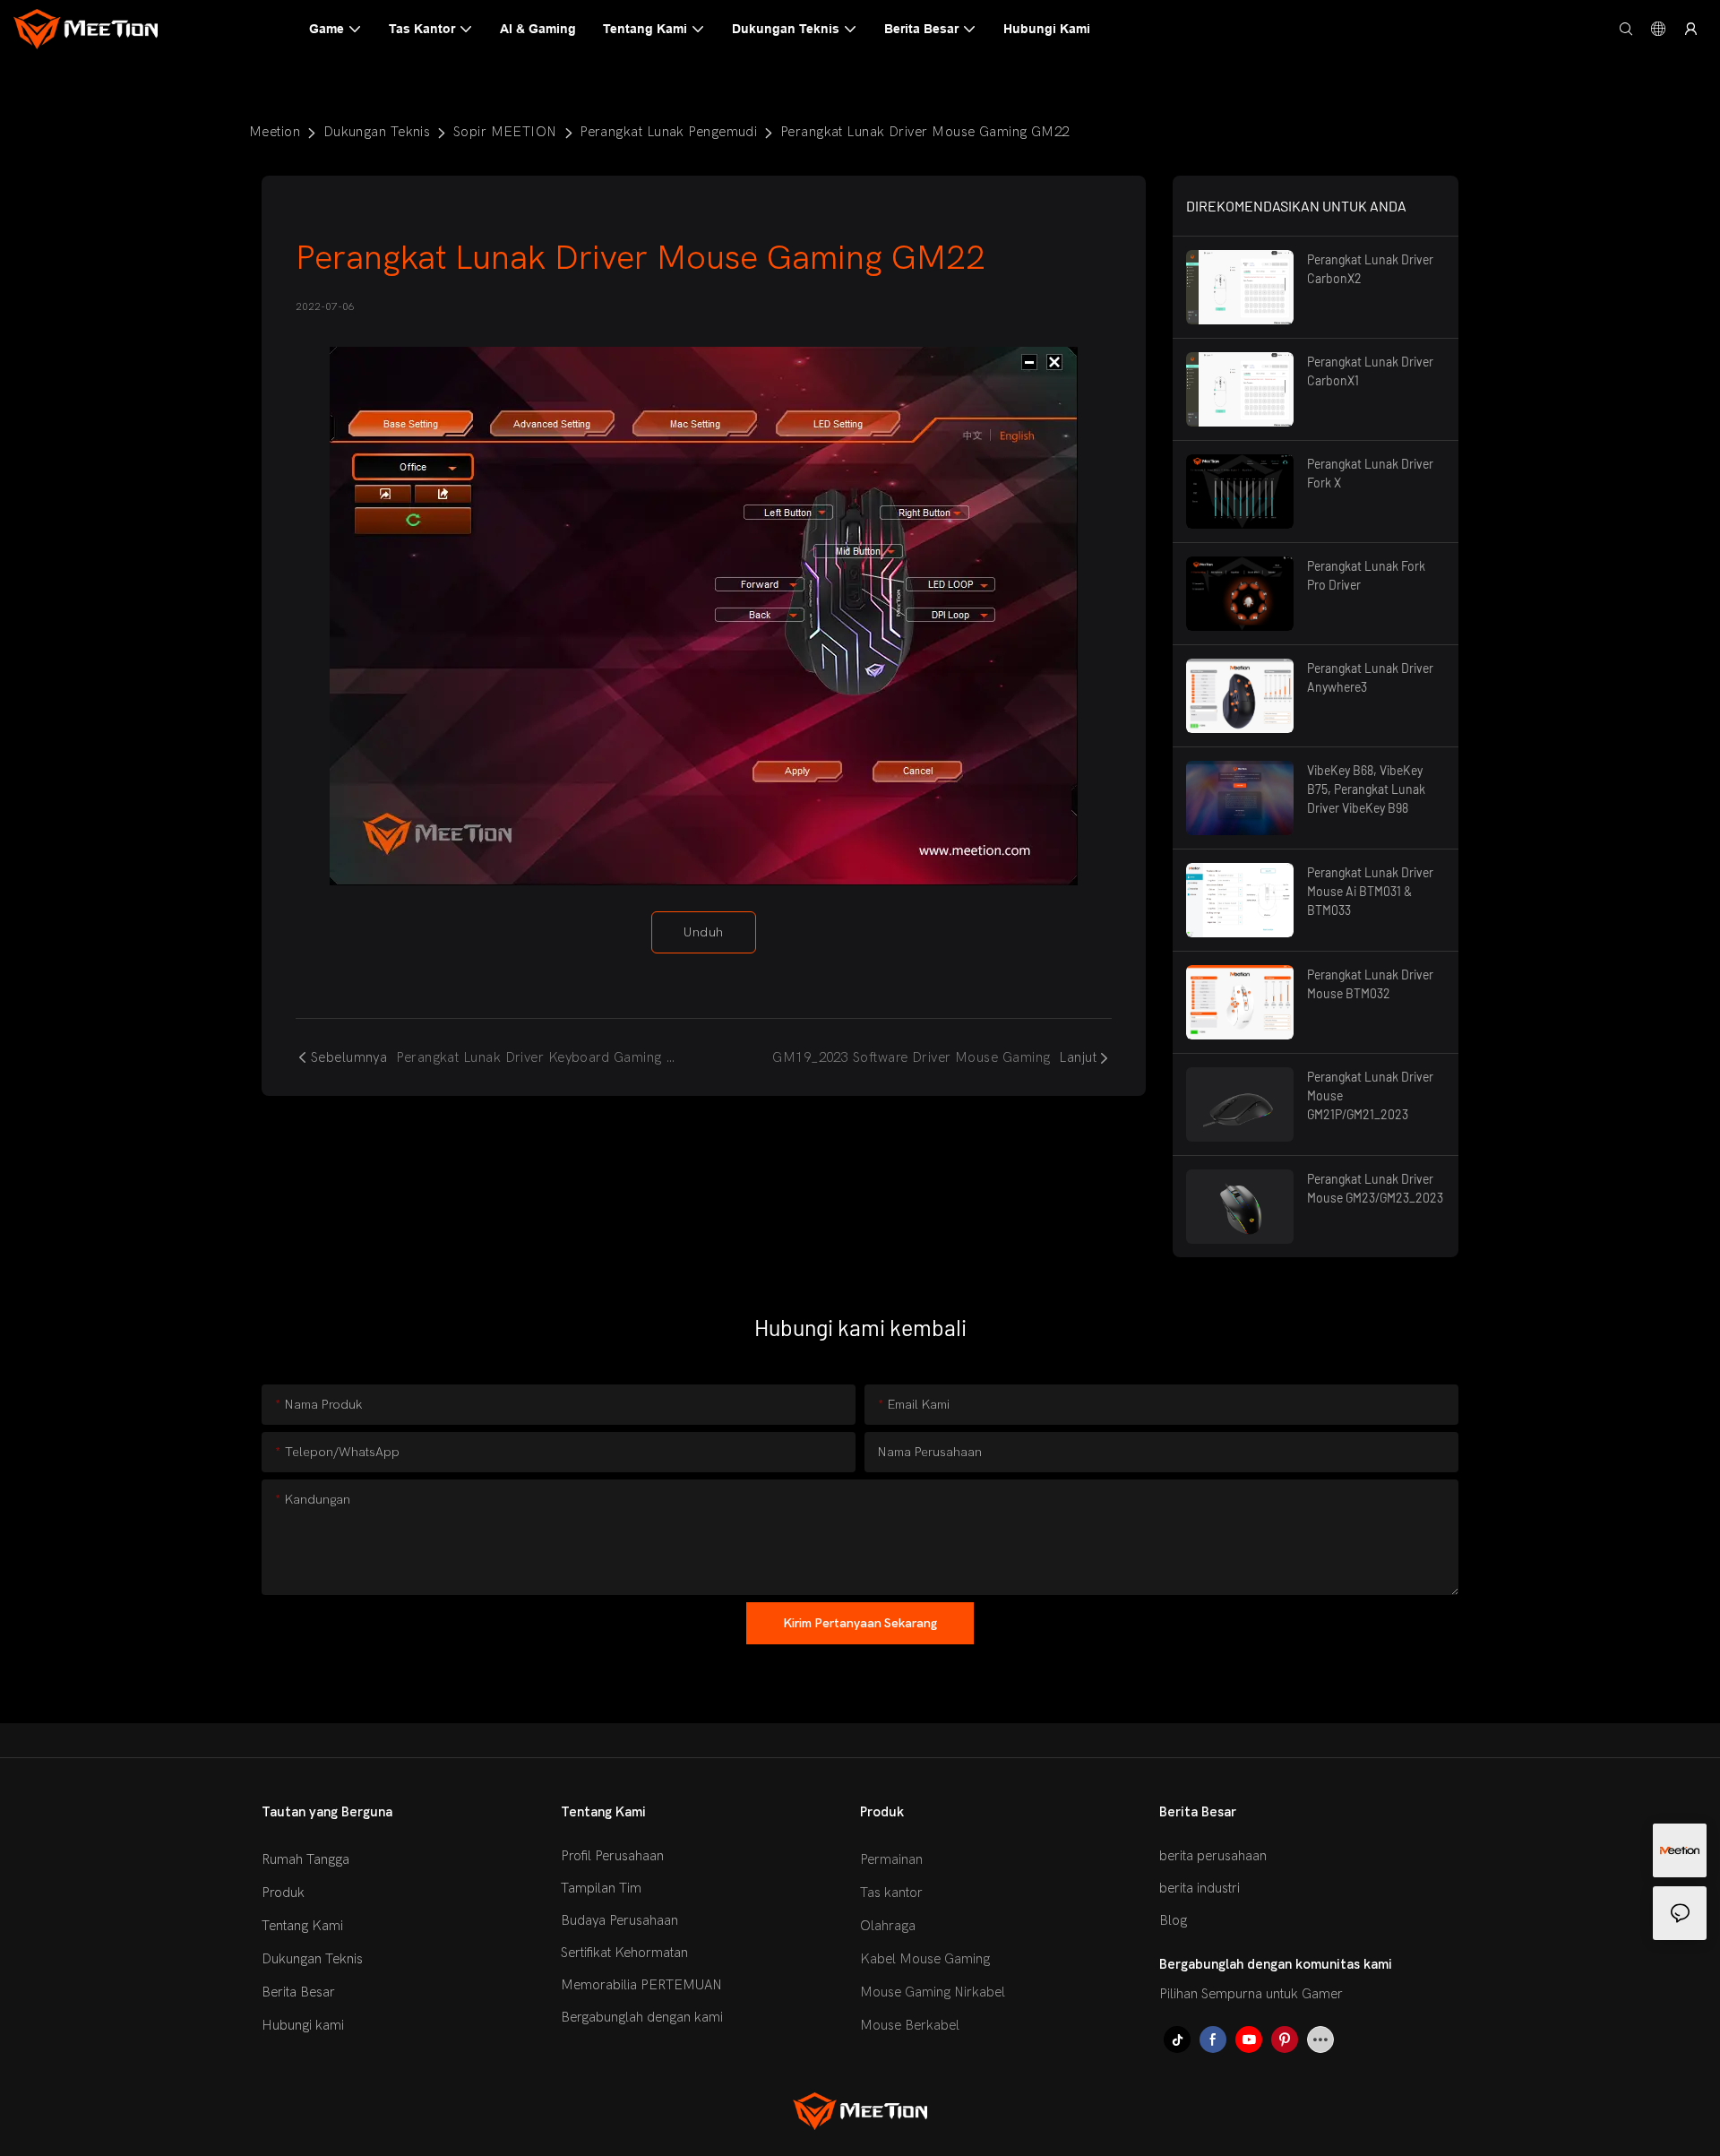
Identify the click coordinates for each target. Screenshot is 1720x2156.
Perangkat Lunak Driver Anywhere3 (1370, 677)
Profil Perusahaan (612, 1856)
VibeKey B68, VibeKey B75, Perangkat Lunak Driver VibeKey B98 (1366, 789)
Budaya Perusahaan (619, 1920)
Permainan (891, 1859)
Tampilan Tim (601, 1888)
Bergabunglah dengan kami (642, 2017)
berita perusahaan (1213, 1856)
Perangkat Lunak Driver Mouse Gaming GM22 (925, 132)
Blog (1173, 1920)
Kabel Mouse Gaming (925, 1959)
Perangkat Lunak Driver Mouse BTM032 (1370, 984)
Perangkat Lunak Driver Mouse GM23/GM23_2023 (1375, 1188)
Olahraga (888, 1926)
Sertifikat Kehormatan (624, 1953)
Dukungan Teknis (377, 132)
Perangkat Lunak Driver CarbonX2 (1370, 269)
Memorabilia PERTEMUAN (641, 1985)
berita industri (1200, 1888)
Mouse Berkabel (910, 2025)
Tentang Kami (302, 1926)
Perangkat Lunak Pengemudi (668, 132)
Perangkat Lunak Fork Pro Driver (1366, 575)
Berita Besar (298, 1992)
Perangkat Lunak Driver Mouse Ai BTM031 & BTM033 (1370, 891)
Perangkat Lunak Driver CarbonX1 (1370, 371)
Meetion (275, 132)
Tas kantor (891, 1893)
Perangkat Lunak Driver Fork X (1370, 473)
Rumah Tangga (305, 1859)
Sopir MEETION (505, 132)
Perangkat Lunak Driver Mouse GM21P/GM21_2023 (1370, 1095)
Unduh (703, 932)
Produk (283, 1893)
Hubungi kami (303, 2025)
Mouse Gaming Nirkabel (933, 1992)
